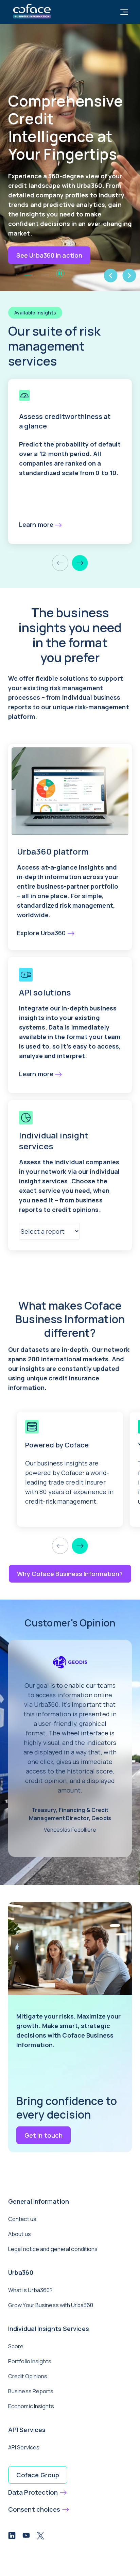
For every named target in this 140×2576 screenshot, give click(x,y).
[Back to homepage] (32, 10)
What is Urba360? (31, 2290)
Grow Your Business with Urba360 (51, 2305)
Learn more (36, 524)
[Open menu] (124, 12)
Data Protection (33, 2492)
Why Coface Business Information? (70, 1574)
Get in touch (43, 2135)
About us (20, 2234)
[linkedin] (12, 2537)
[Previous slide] (60, 563)
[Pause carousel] (60, 273)
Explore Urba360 (41, 933)
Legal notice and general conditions (53, 2249)
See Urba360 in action (49, 255)
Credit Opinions (28, 2376)
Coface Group (38, 2475)
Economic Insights (31, 2406)
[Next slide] (80, 563)
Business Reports (31, 2391)
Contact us (22, 2219)
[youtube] (26, 2537)
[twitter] (40, 2537)
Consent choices (34, 2509)
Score (16, 2346)
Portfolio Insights (30, 2361)
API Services (24, 2447)
